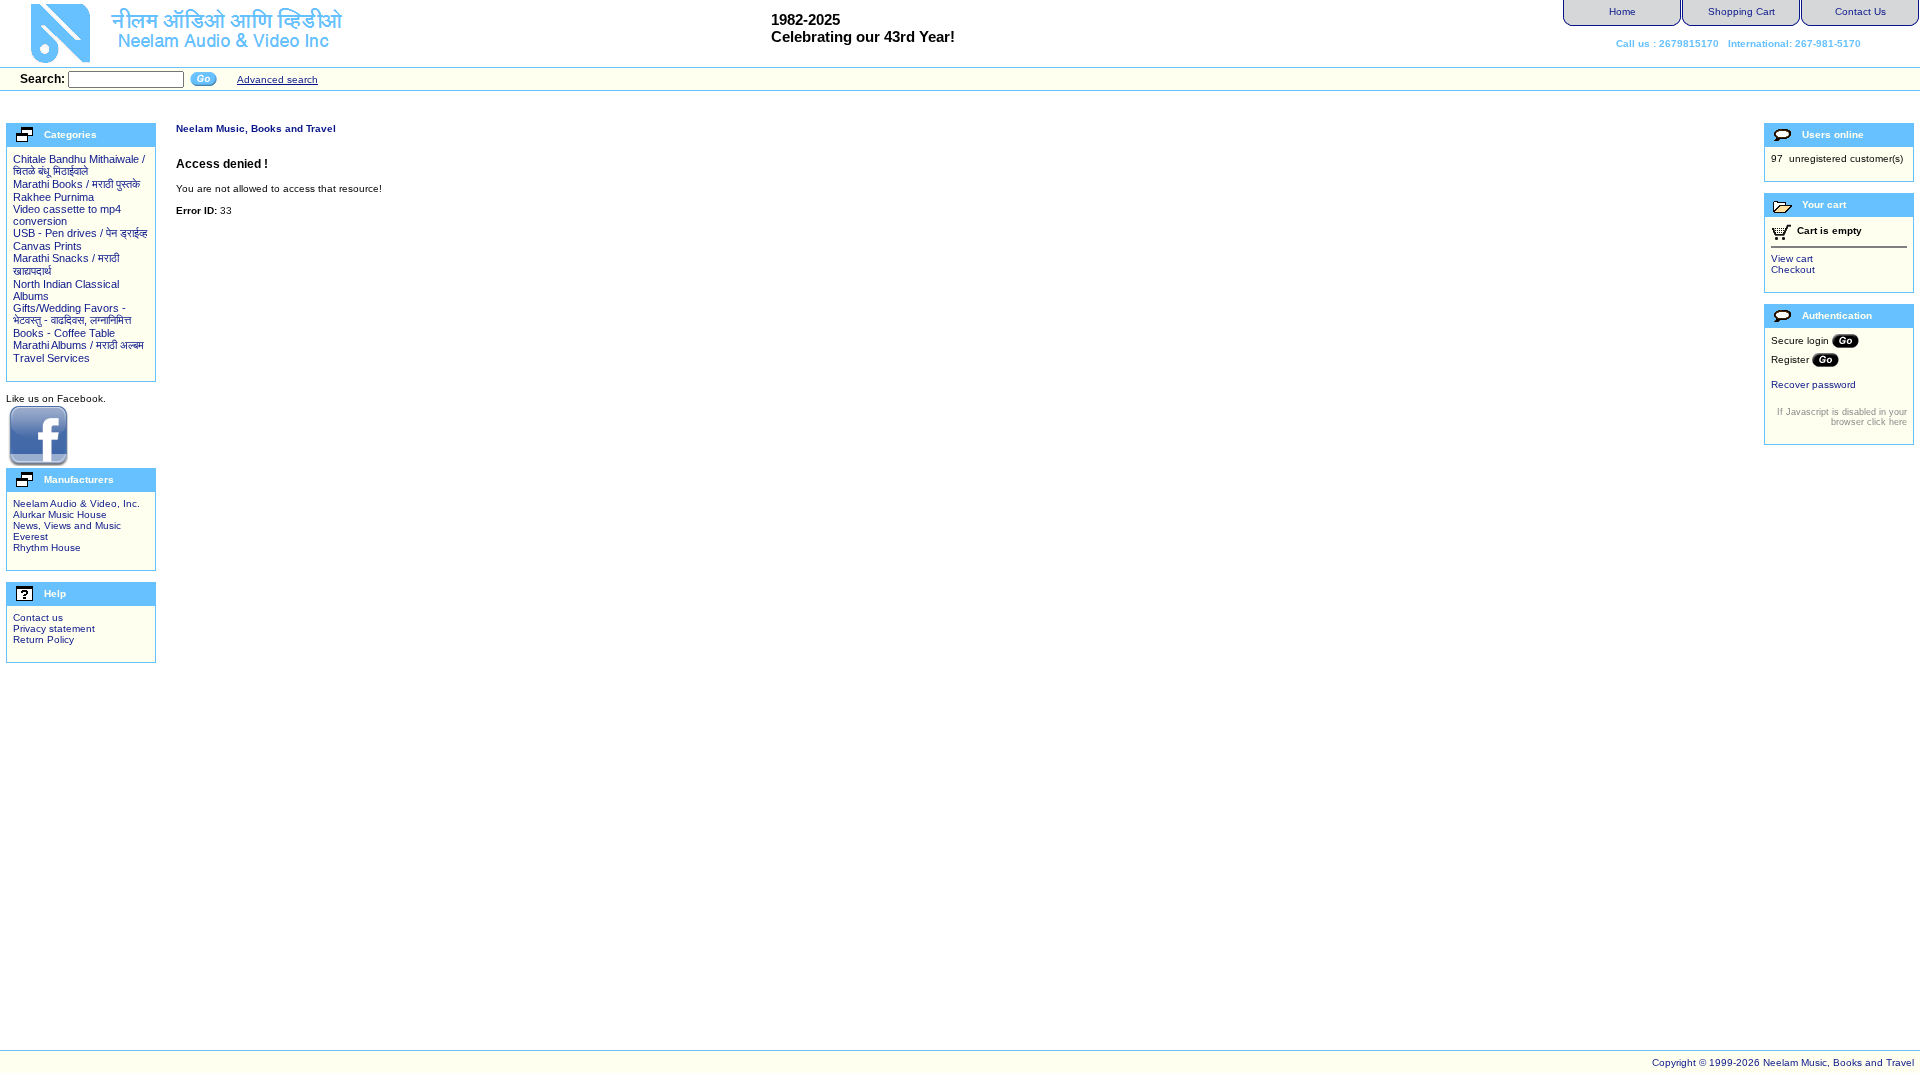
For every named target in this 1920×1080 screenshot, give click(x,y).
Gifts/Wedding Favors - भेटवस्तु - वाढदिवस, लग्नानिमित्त (72, 314)
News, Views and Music (67, 525)
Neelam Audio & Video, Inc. (76, 503)
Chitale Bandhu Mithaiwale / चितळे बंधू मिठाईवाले (79, 165)
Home (1622, 11)
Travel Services (51, 358)
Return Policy (43, 639)
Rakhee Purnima (53, 197)
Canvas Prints (47, 246)
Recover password (1813, 384)
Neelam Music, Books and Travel (256, 128)
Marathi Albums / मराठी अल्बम (78, 345)
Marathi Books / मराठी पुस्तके (76, 184)
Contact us (38, 617)
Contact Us (1860, 11)
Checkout (1793, 269)
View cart (1792, 258)
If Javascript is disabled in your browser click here (1842, 417)
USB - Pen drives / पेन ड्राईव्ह (80, 233)
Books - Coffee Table (64, 333)
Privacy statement (54, 628)
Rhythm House (47, 547)
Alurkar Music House (60, 514)
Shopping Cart (1741, 11)
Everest (30, 536)
